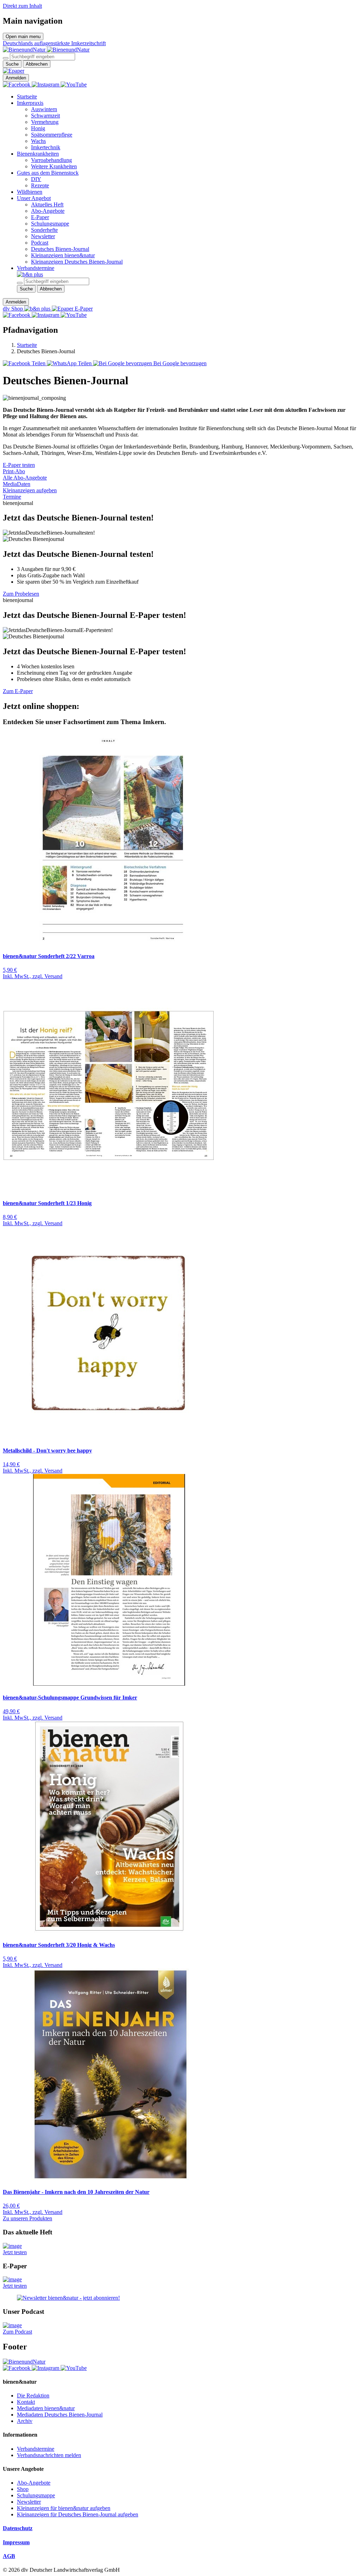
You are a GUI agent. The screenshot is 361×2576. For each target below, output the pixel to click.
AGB (9, 2556)
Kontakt (26, 2402)
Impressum (16, 2542)
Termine (12, 497)
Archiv (25, 2421)
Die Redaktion (33, 2396)
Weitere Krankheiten (54, 166)
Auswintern (44, 109)
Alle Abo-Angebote (25, 478)
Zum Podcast (17, 2332)
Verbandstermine (36, 268)
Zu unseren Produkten (27, 2218)
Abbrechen (37, 64)
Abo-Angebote (48, 211)
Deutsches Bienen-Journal (60, 249)
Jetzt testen (15, 2252)
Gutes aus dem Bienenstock (48, 173)
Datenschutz (18, 2528)
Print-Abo (14, 471)
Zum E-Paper (18, 691)
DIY (36, 179)
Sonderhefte (44, 230)
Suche (12, 64)
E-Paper (40, 217)
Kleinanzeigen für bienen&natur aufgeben (64, 2508)
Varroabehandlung (51, 160)
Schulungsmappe (50, 224)
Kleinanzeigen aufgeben (30, 490)
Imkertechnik (46, 147)
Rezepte (40, 185)
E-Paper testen (19, 465)
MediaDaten (17, 484)
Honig (38, 128)
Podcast (40, 243)
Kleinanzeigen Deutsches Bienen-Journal (77, 262)
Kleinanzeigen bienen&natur (63, 255)
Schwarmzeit (45, 116)
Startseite (27, 97)
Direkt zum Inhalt (22, 6)
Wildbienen (30, 192)
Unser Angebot (34, 198)
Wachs (38, 141)
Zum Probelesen (21, 594)
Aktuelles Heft (47, 204)
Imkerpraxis (30, 103)
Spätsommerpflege (52, 135)
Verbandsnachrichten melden (49, 2455)
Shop (23, 2489)
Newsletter (43, 236)
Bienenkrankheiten (38, 154)
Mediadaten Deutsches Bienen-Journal (60, 2415)
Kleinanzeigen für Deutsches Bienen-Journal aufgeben (78, 2514)
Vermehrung (45, 122)
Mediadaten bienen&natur (46, 2408)
